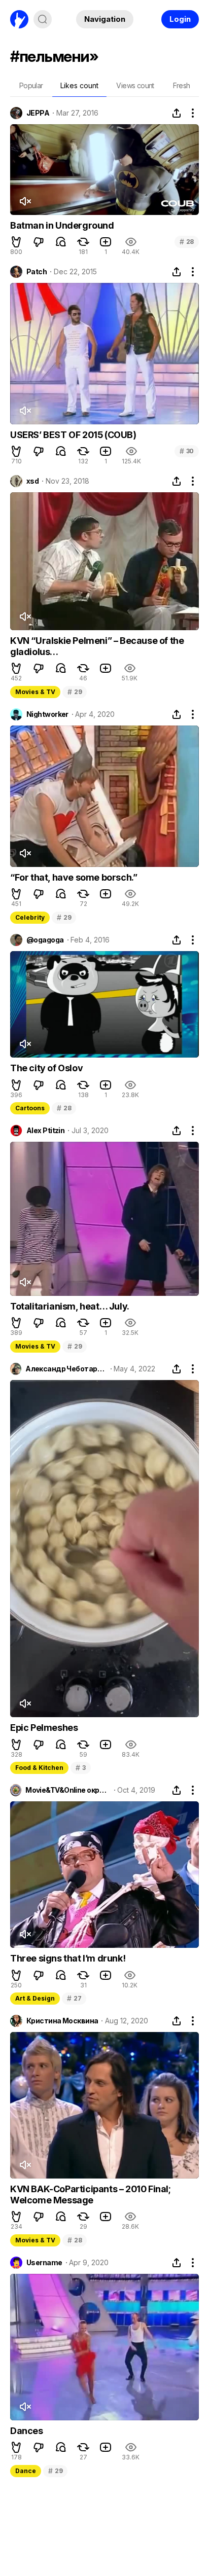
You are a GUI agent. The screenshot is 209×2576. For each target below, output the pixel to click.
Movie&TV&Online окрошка (68, 1790)
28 (187, 242)
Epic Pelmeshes (44, 1728)
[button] (16, 242)
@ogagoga (45, 940)
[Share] (177, 113)
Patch (37, 272)
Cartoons (30, 1108)
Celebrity (30, 917)
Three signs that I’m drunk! (68, 1958)
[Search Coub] (43, 19)
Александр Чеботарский (66, 1369)
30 (187, 451)
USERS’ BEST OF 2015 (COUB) (73, 435)
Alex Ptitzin (45, 1131)
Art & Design (35, 1998)
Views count (135, 85)
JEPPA (38, 113)
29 (75, 692)
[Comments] (61, 242)
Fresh (182, 85)
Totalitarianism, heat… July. (70, 1306)
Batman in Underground (62, 225)
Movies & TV (35, 692)
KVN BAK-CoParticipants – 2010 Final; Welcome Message (91, 2194)
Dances (27, 2431)
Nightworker (47, 714)
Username (44, 2263)
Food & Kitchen (39, 1768)
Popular (31, 85)
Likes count (79, 85)
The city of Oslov (46, 1068)
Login (180, 19)
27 (74, 1998)
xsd (32, 481)
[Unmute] (25, 201)
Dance (26, 2471)
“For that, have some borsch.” (74, 877)
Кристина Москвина (62, 2021)
